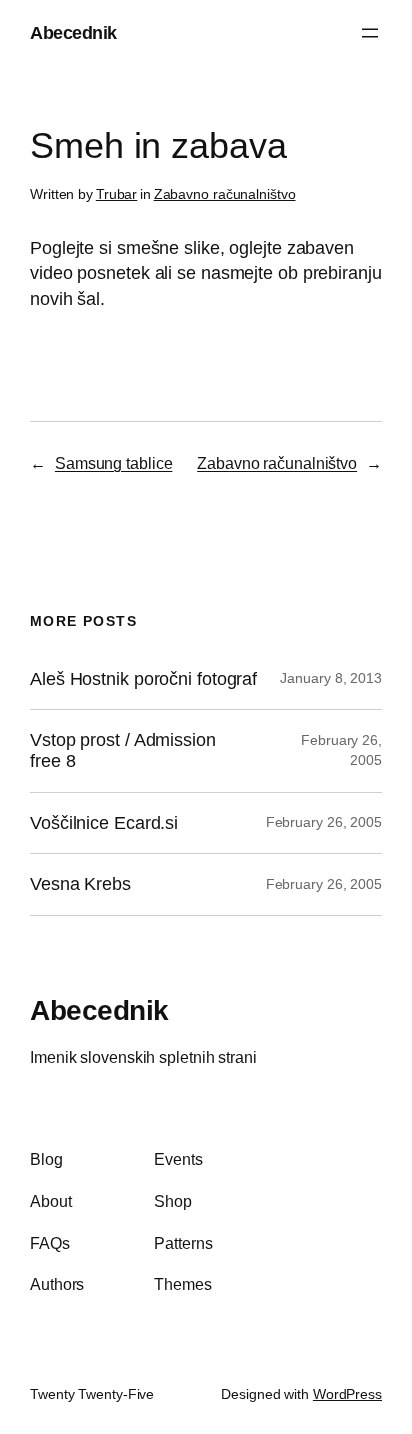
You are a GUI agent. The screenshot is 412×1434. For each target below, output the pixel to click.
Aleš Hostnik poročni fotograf (143, 679)
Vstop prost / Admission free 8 (123, 750)
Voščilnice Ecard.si (104, 823)
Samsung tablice (114, 463)
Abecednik (73, 32)
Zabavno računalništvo (225, 194)
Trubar (116, 194)
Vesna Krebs (80, 884)
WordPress (347, 1394)
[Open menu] (370, 33)
